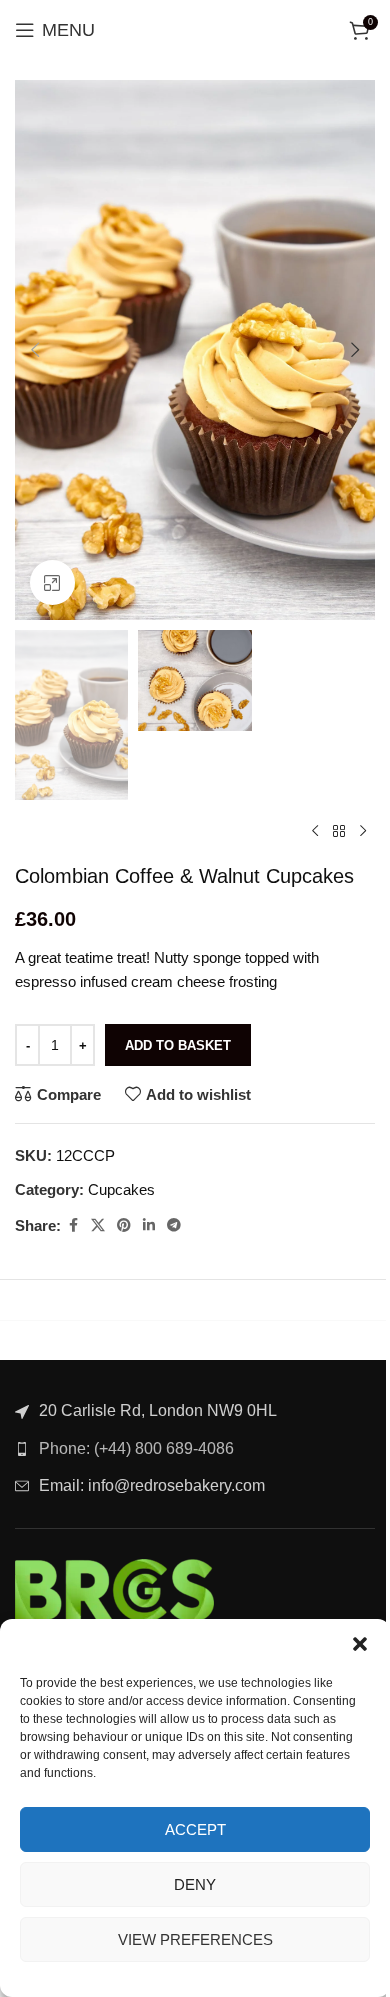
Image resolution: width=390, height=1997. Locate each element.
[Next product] (363, 832)
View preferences (195, 1939)
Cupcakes (121, 1189)
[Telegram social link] (174, 1225)
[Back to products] (339, 832)
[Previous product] (315, 832)
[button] (360, 1644)
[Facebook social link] (73, 1225)
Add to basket (178, 1045)
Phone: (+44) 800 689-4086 (136, 1448)
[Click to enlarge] (52, 582)
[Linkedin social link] (149, 1225)
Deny (195, 1884)
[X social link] (98, 1225)
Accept (195, 1829)
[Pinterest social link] (124, 1225)
